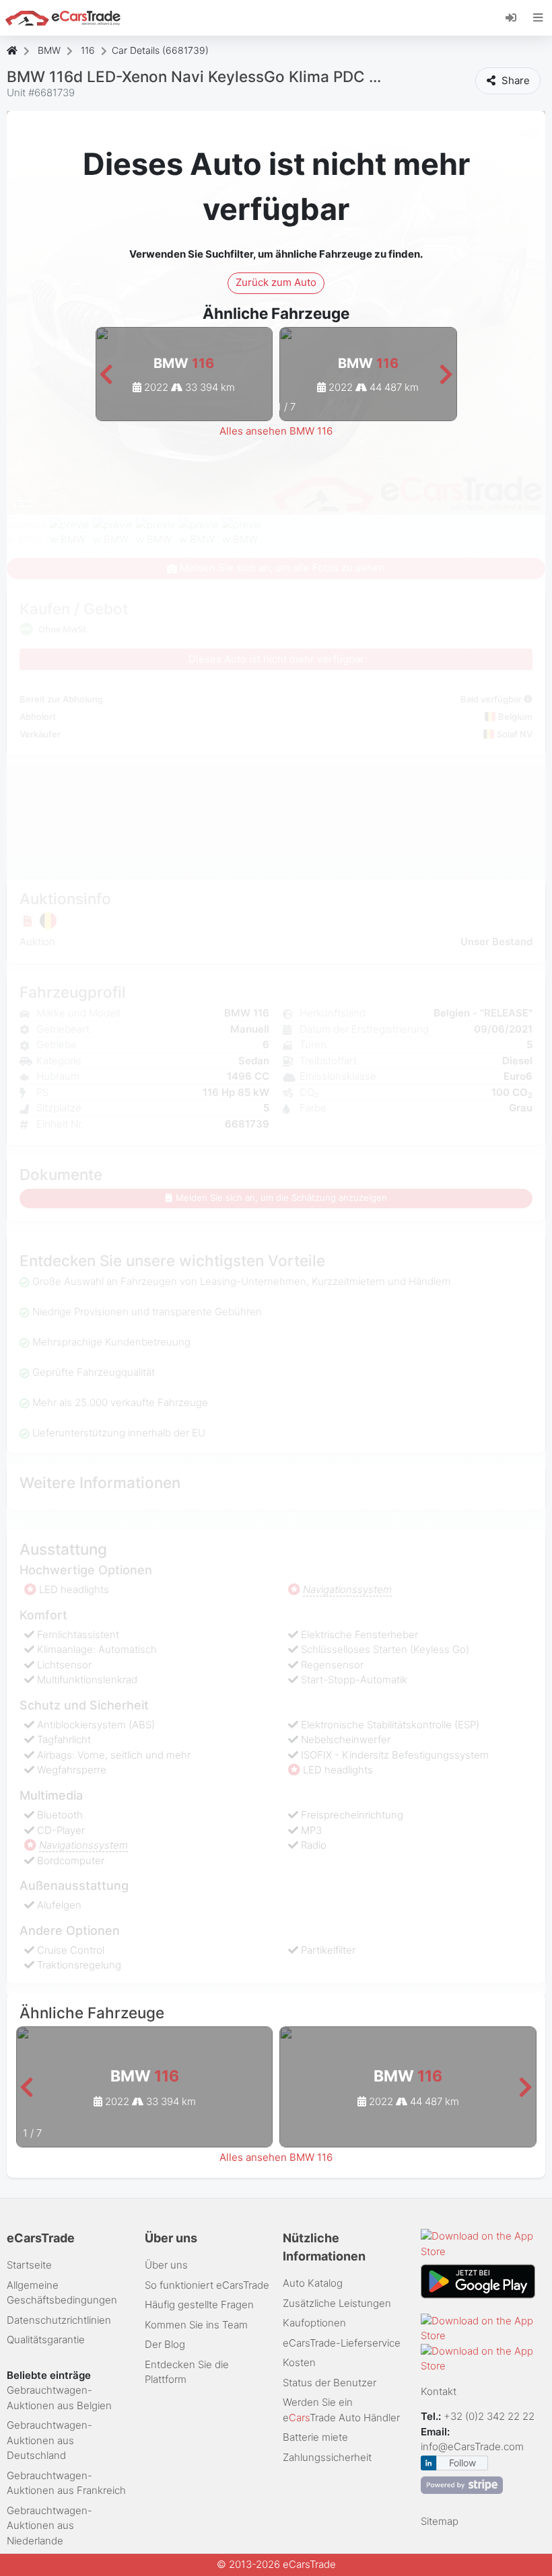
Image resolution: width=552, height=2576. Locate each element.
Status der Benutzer (330, 2383)
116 (88, 50)
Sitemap (440, 2521)
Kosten (299, 2362)
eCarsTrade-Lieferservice (342, 2343)
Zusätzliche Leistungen (337, 2303)
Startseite (29, 2265)
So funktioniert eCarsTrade (207, 2285)
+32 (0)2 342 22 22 (490, 2416)
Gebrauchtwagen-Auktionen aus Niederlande (49, 2526)
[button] (106, 375)
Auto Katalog (313, 2283)
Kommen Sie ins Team (196, 2325)
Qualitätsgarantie (46, 2340)
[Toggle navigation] (538, 17)
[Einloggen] (516, 17)
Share (514, 80)
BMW (49, 50)
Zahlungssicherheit (327, 2457)
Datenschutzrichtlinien (59, 2320)
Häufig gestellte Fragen (199, 2305)
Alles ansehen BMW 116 (276, 431)
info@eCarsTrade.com (472, 2446)
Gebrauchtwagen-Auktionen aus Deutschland (49, 2440)
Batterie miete (315, 2437)
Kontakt (439, 2391)
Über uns (166, 2265)
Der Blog (165, 2344)
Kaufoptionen (314, 2323)
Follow (462, 2463)
